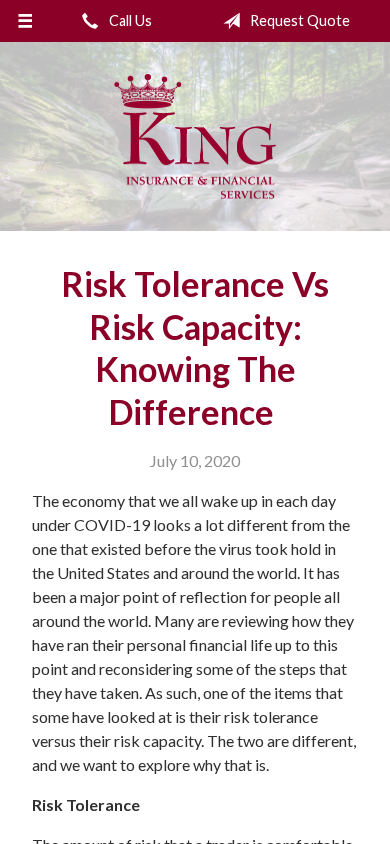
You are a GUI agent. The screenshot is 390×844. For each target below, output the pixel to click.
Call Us (129, 20)
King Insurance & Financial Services (195, 136)
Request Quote (298, 20)
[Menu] (25, 21)
